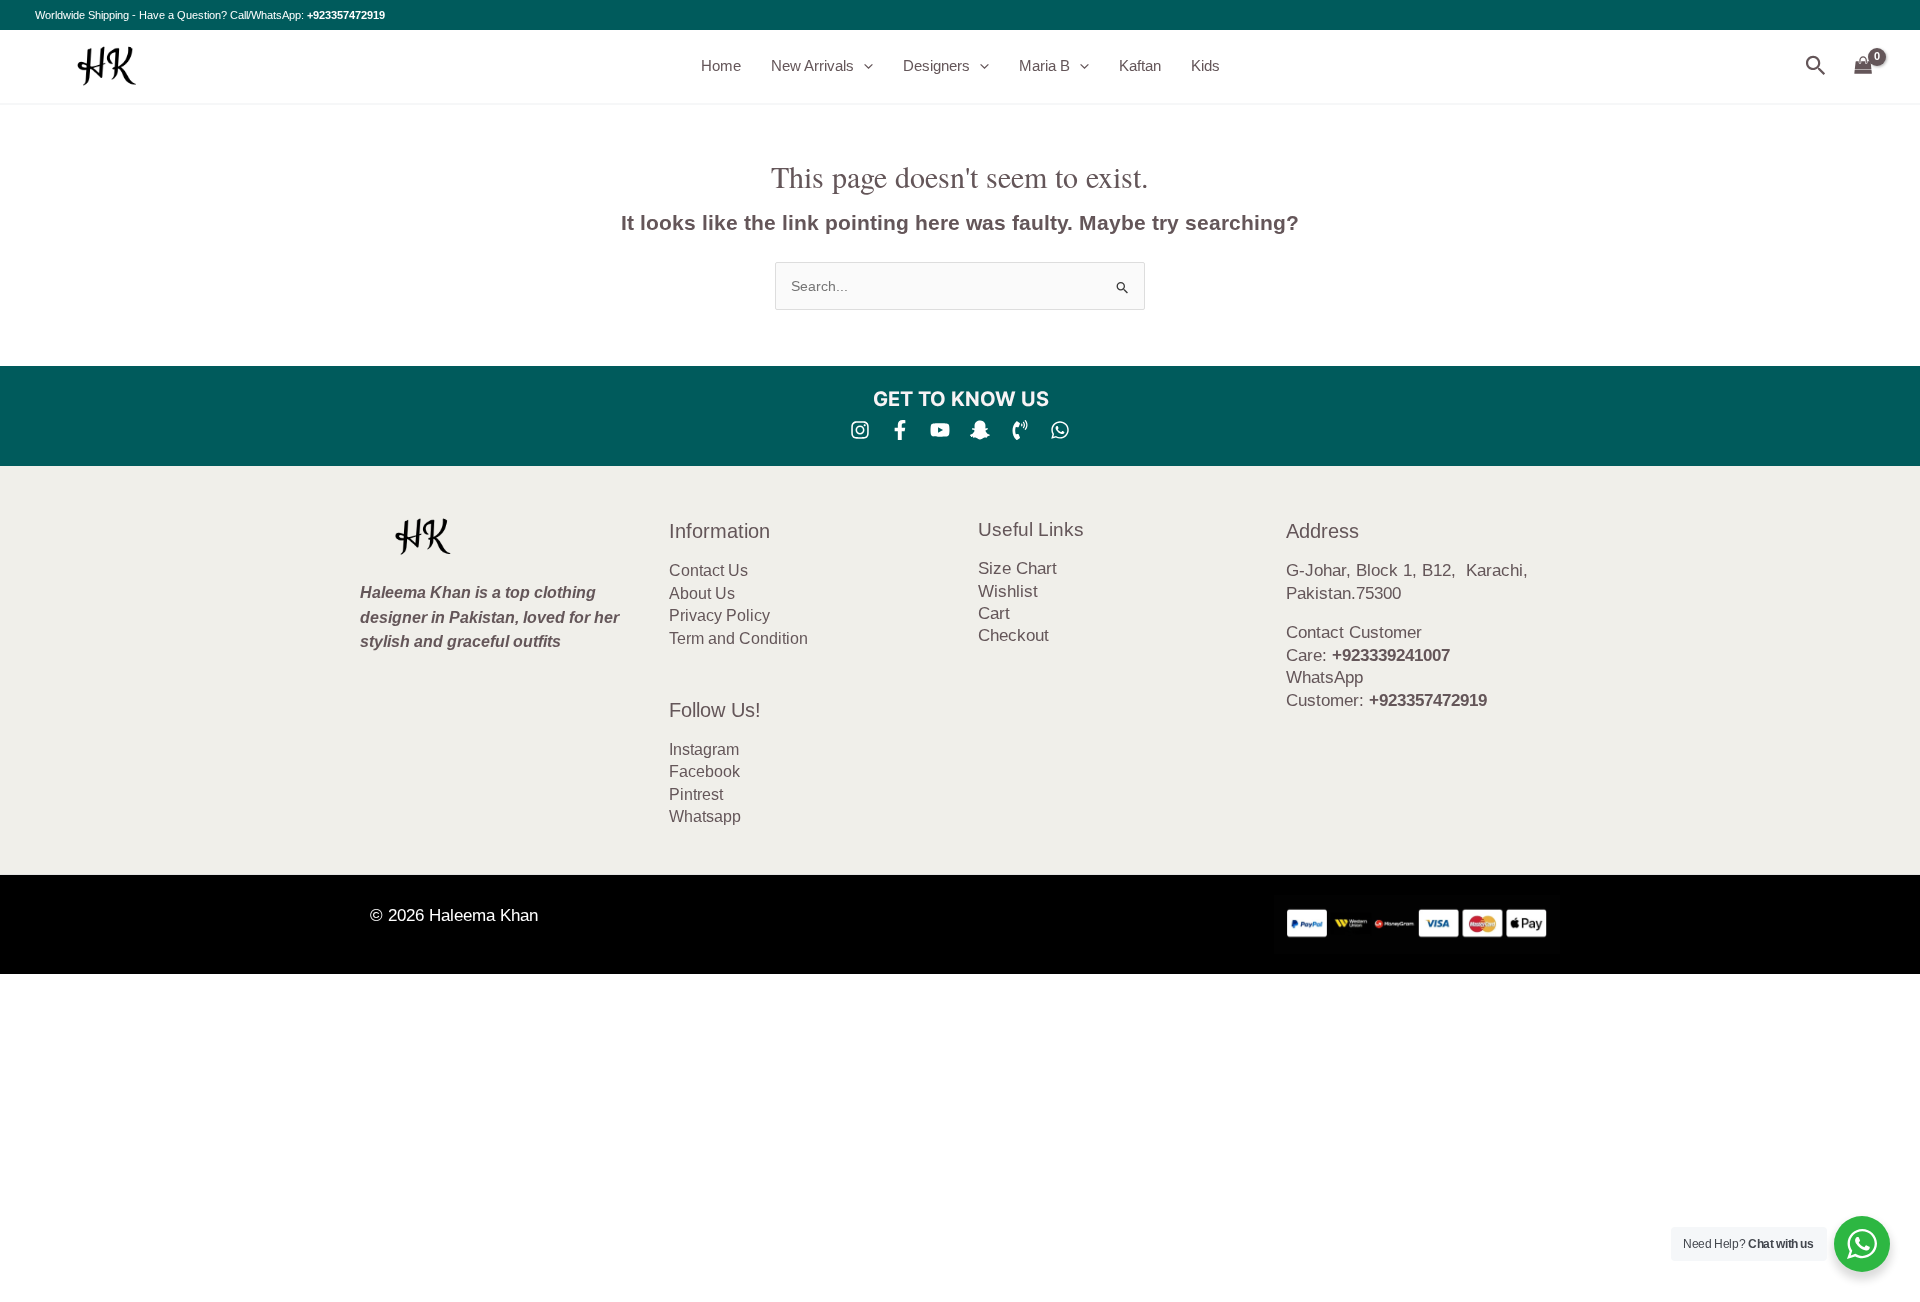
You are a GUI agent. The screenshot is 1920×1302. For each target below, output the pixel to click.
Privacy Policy (719, 615)
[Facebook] (900, 430)
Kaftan (1140, 65)
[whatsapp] (1060, 430)
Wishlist (1008, 591)
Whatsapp (705, 816)
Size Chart (1017, 568)
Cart (994, 613)
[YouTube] (940, 430)
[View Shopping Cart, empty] (1863, 66)
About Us (702, 593)
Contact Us (708, 570)
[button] (863, 66)
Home (721, 65)
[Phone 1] (1020, 430)
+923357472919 (346, 15)
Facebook (704, 771)
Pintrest (696, 794)
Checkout (1013, 635)
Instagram (704, 749)
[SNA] (980, 430)
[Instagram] (860, 430)
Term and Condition (738, 638)
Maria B (1044, 65)
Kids (1205, 65)
